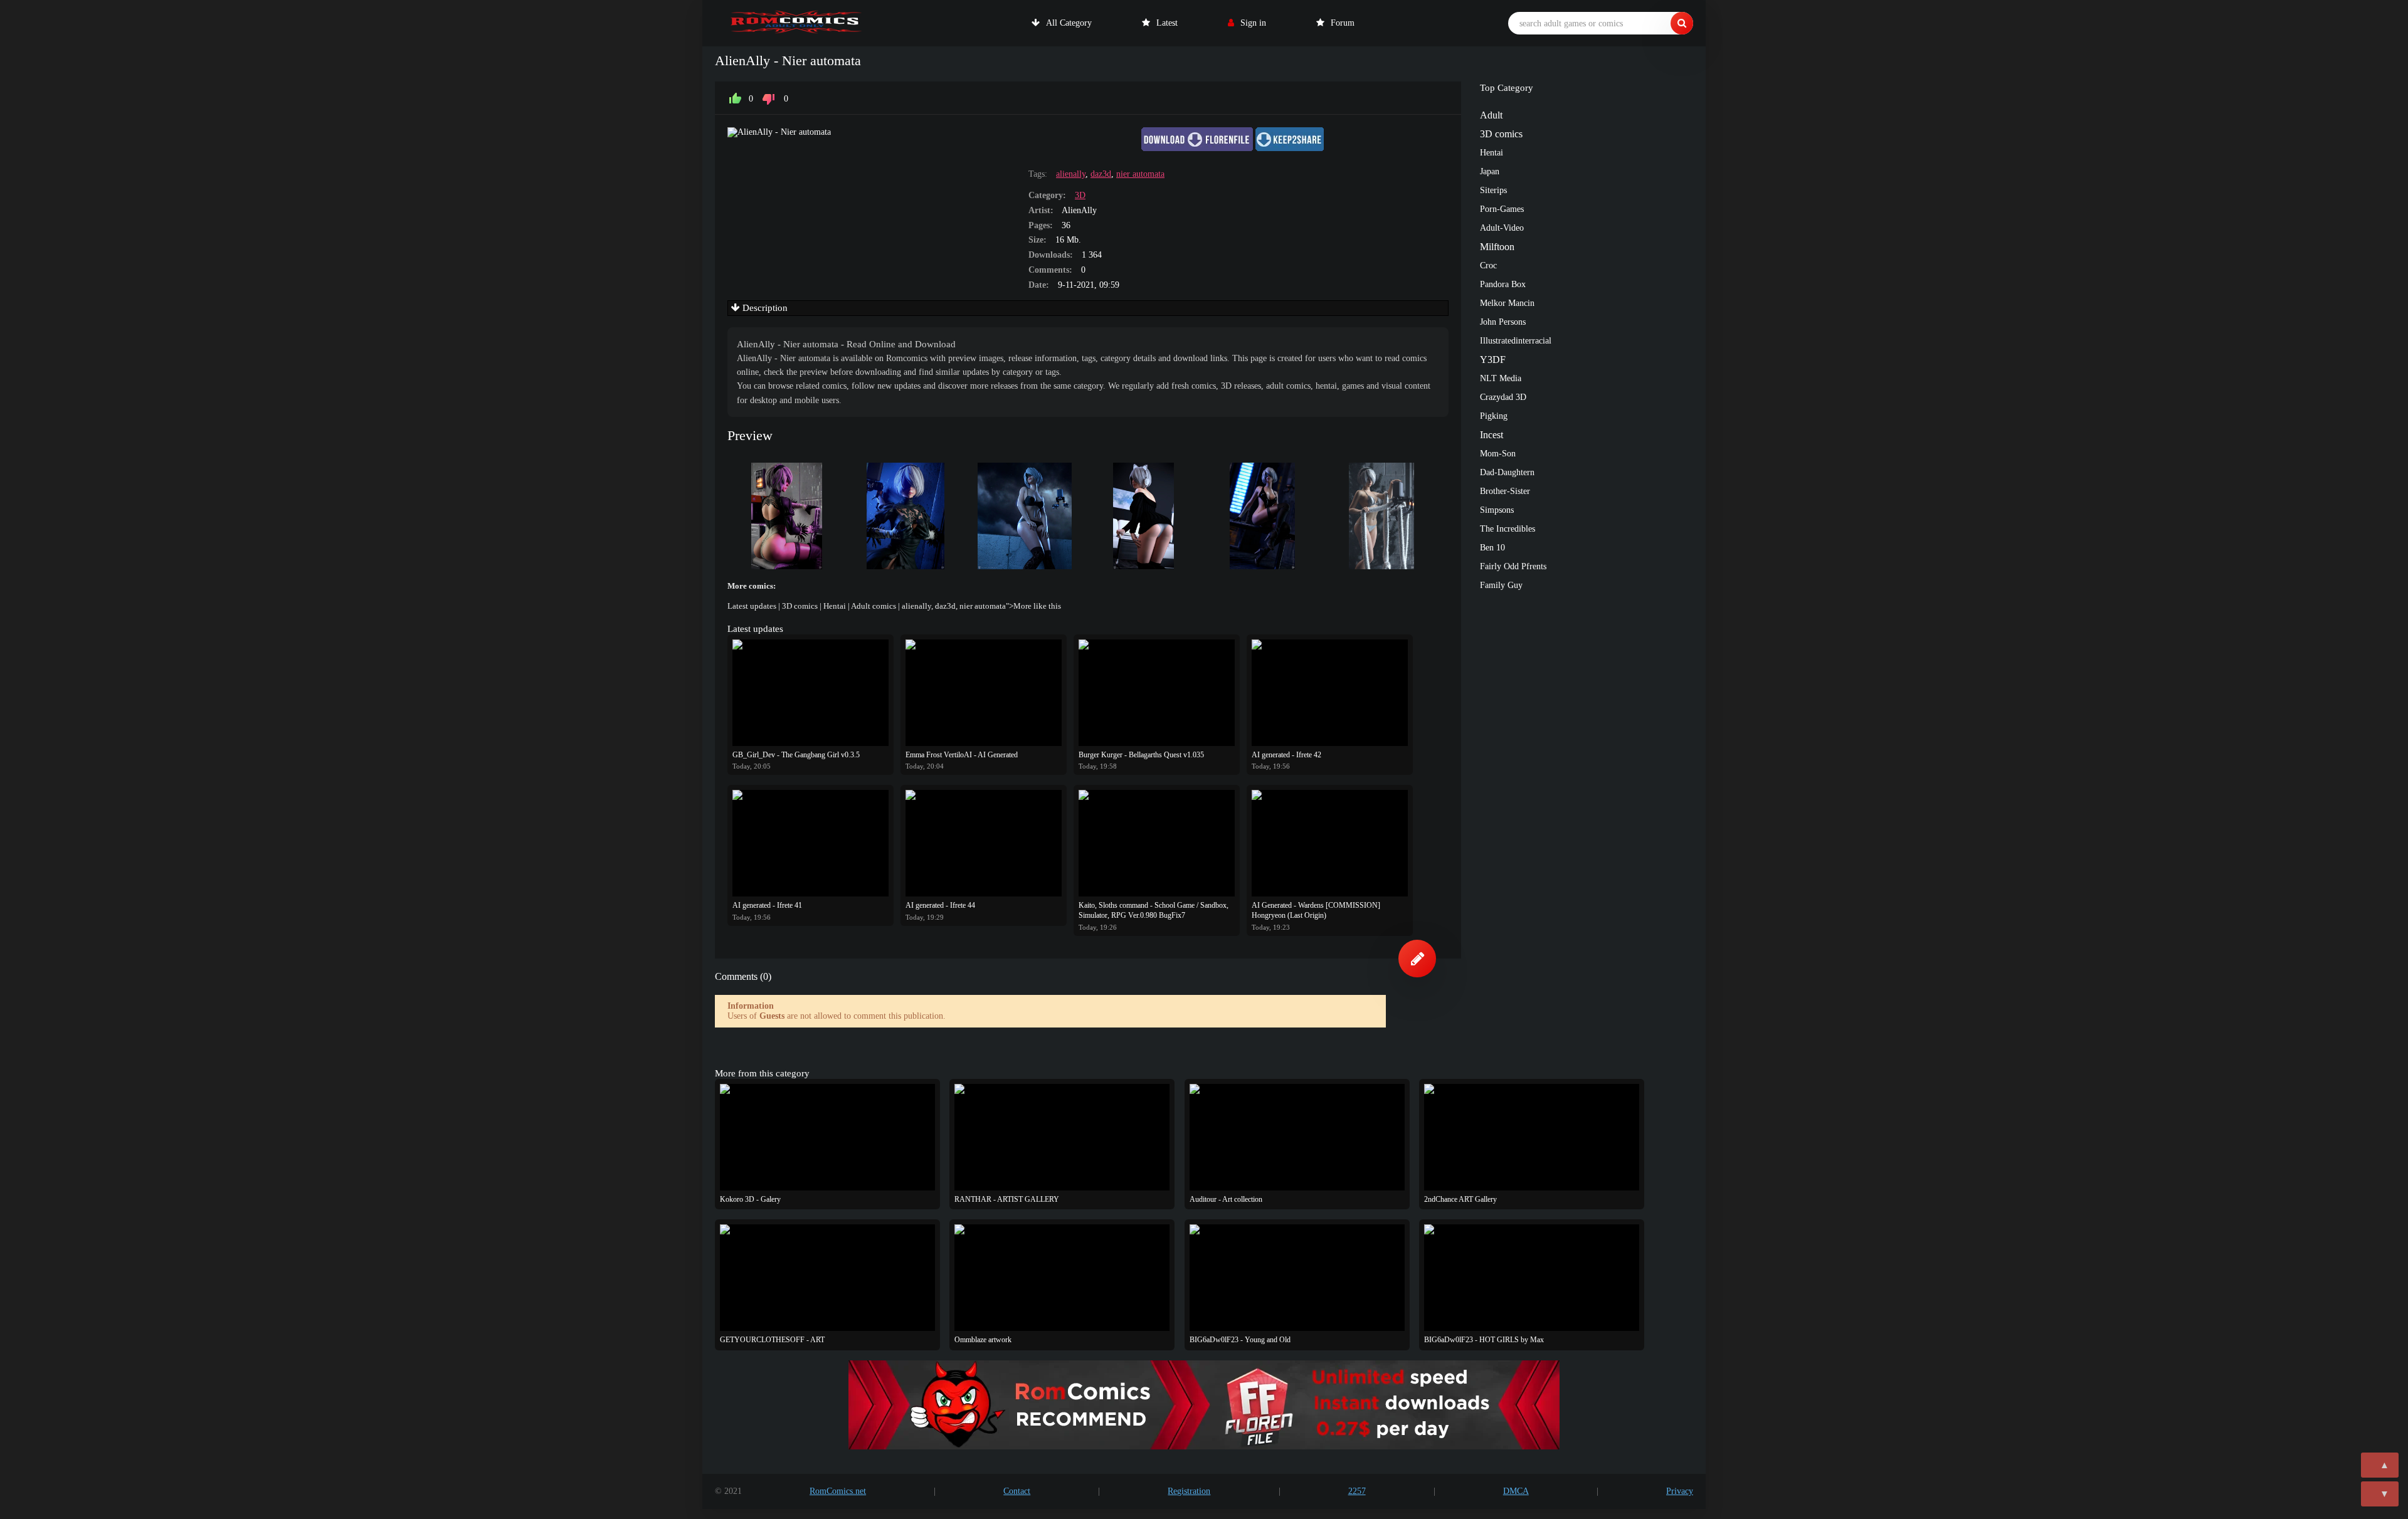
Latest (1167, 23)
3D (1080, 195)
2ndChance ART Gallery (1460, 1199)
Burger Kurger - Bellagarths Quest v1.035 (1141, 755)
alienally (1071, 174)
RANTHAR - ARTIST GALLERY (1007, 1199)
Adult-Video (1502, 228)
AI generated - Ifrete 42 (1286, 755)
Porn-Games (1502, 209)
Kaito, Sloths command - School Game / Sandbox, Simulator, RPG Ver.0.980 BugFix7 (1154, 910)
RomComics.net (838, 1491)
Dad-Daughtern (1507, 472)
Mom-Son (1498, 454)
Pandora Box (1503, 284)
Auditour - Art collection (1226, 1199)
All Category (1069, 23)
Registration (1189, 1491)
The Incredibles (1508, 529)
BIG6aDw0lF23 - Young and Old (1240, 1340)
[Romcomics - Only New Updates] (796, 23)
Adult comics (874, 606)
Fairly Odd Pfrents (1513, 566)
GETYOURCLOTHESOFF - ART (772, 1340)
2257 (1357, 1491)
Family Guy (1501, 585)
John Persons (1503, 322)
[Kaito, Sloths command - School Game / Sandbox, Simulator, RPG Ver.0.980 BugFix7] (1157, 843)
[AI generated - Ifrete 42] (1330, 693)
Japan (1490, 171)
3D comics (800, 606)
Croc (1488, 265)
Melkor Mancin (1507, 303)
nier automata (1140, 174)
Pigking (1494, 416)
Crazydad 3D (1503, 397)
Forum (1343, 23)
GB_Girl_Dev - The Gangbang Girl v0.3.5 (796, 755)
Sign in (1253, 23)
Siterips (1493, 190)
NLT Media (1501, 378)
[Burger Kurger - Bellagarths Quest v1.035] (1157, 693)
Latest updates (752, 606)
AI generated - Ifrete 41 (767, 905)
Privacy (1680, 1491)
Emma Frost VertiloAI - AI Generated (962, 755)
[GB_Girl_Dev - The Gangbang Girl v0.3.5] (811, 693)
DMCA (1516, 1491)
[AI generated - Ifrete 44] (984, 843)
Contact (1017, 1491)
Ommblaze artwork (983, 1340)
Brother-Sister (1505, 491)
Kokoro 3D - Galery (750, 1199)
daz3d (1101, 174)
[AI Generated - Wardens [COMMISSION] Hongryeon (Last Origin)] (1330, 843)
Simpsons (1497, 510)
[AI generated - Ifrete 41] (811, 843)
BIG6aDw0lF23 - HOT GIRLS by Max (1484, 1340)
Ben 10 (1492, 548)
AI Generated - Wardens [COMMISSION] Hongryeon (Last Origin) (1316, 910)
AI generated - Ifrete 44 (940, 905)
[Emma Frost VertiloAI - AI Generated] (984, 693)
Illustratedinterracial (1516, 341)
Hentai (835, 606)
